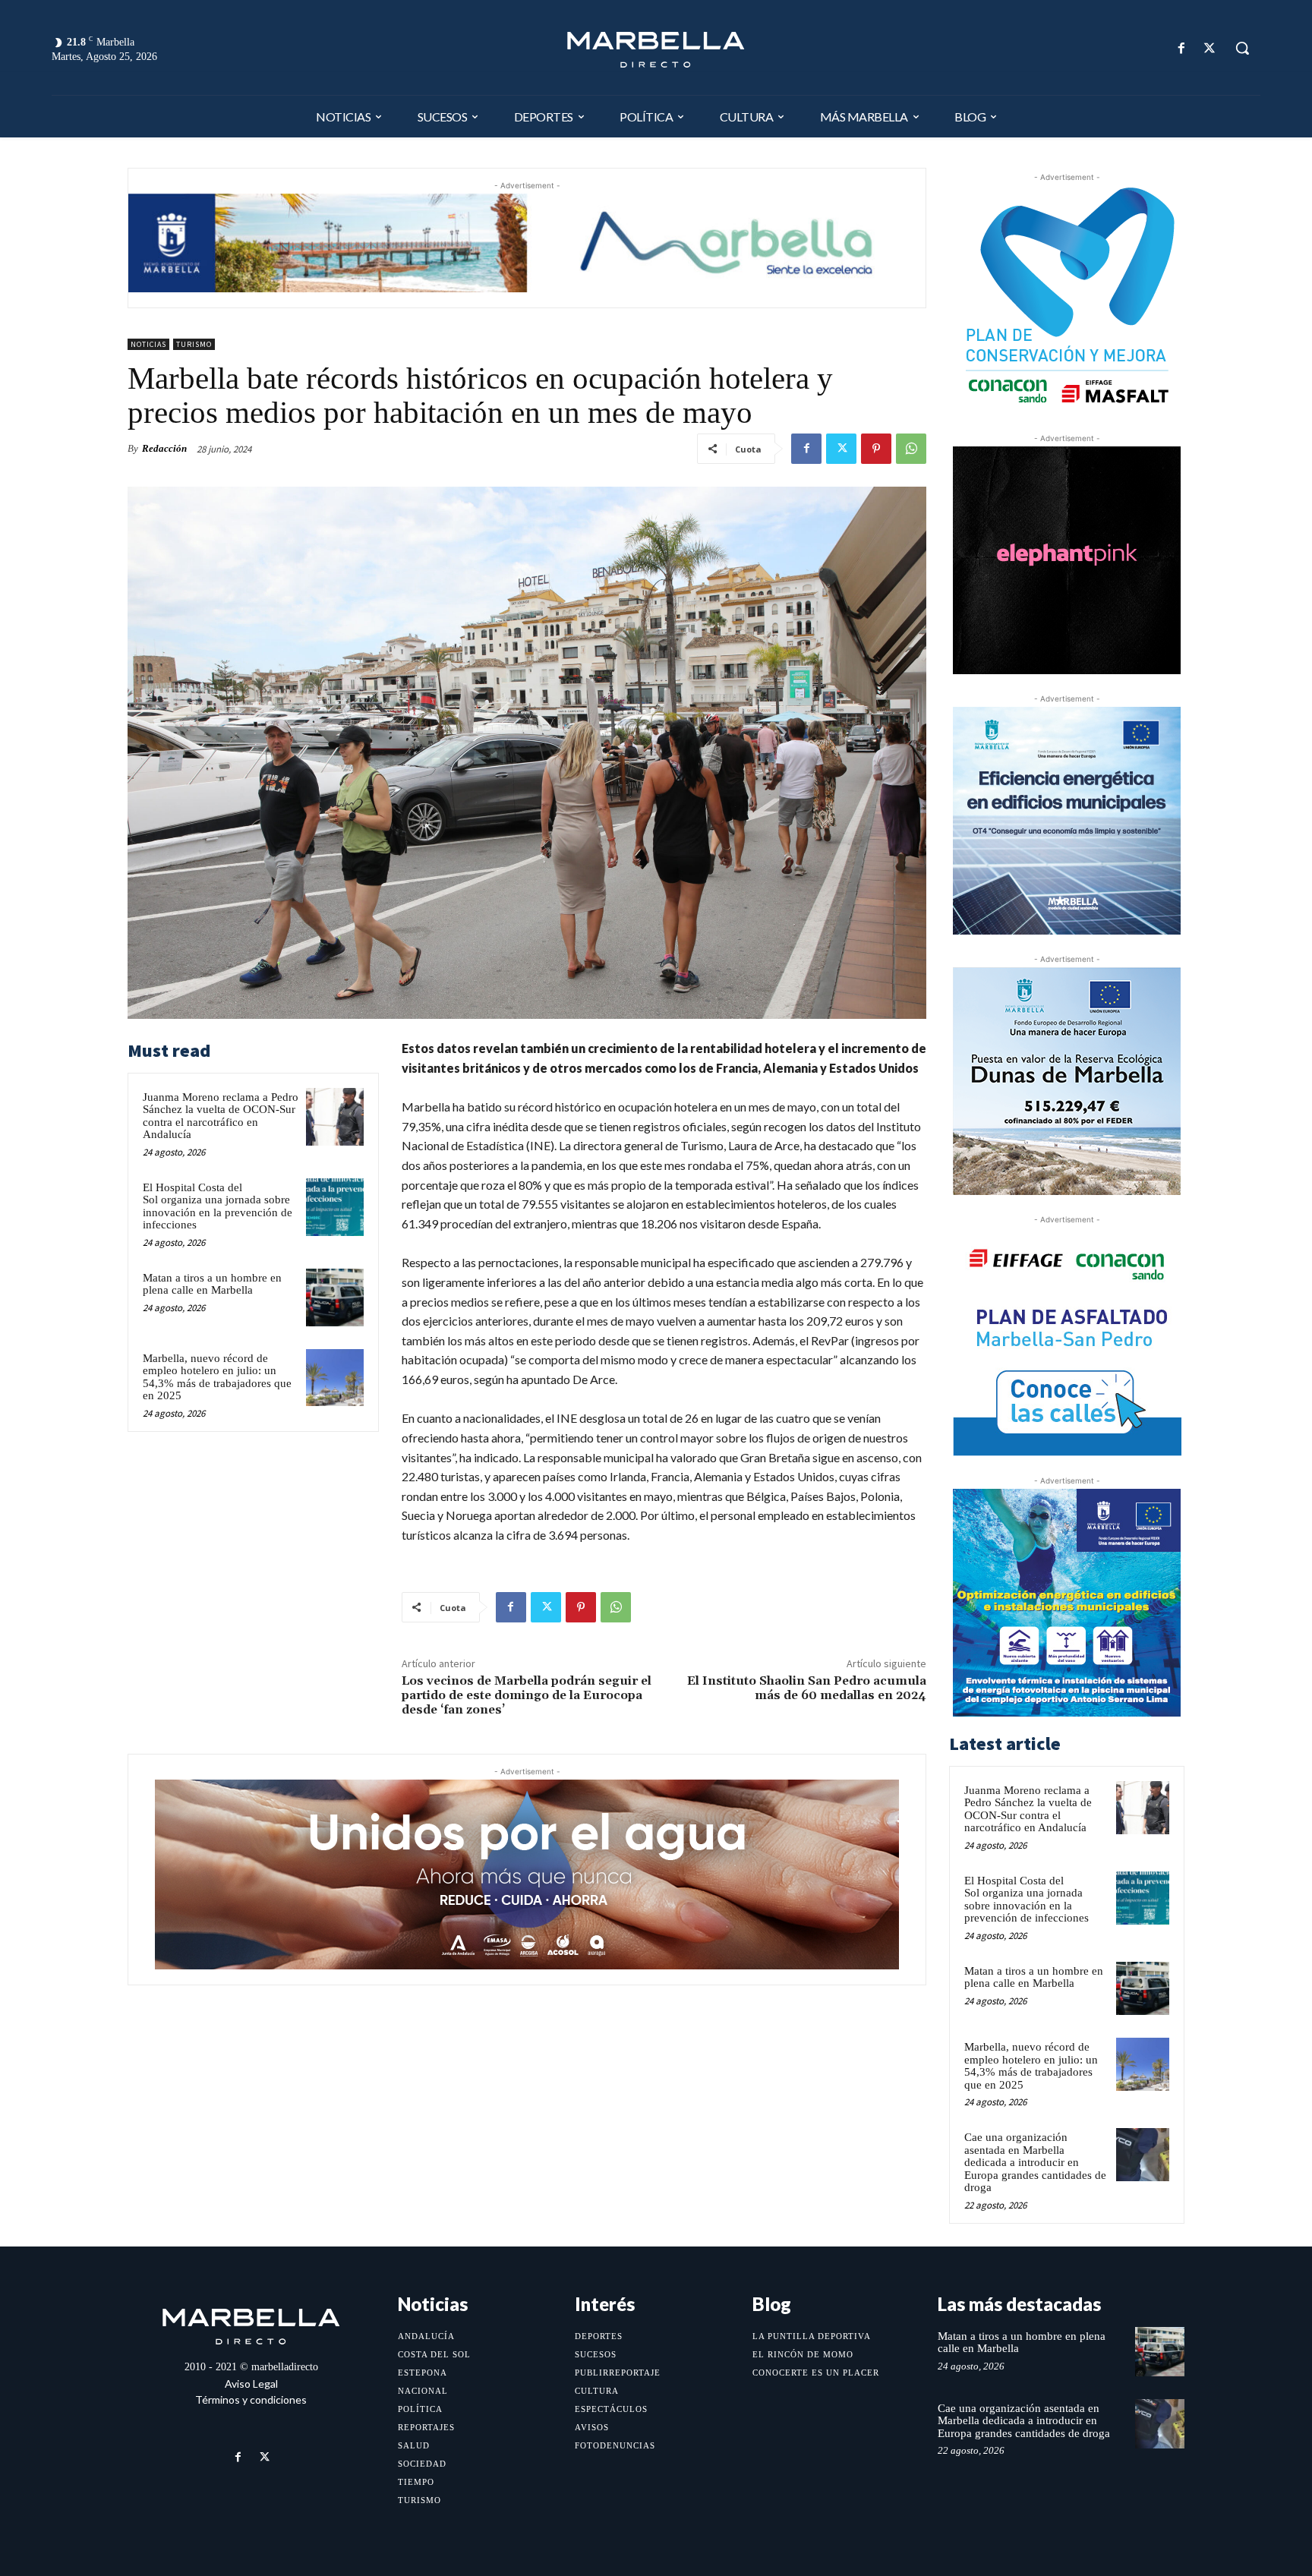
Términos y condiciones (251, 2399)
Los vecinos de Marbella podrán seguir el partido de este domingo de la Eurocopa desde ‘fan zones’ (527, 1695)
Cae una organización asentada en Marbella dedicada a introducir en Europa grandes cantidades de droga (1035, 2162)
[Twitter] (1210, 48)
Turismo (194, 344)
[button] (1242, 48)
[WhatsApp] (911, 449)
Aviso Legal (251, 2384)
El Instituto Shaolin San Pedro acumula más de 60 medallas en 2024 (807, 1688)
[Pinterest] (876, 449)
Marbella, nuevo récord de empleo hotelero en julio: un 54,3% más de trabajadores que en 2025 (217, 1377)
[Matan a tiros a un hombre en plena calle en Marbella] (335, 1297)
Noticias (148, 344)
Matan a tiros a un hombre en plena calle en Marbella (212, 1284)
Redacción (164, 448)
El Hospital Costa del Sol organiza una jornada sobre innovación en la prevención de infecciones (218, 1206)
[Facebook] (1182, 48)
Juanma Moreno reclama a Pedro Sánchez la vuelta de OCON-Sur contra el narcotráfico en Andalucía (221, 1116)
